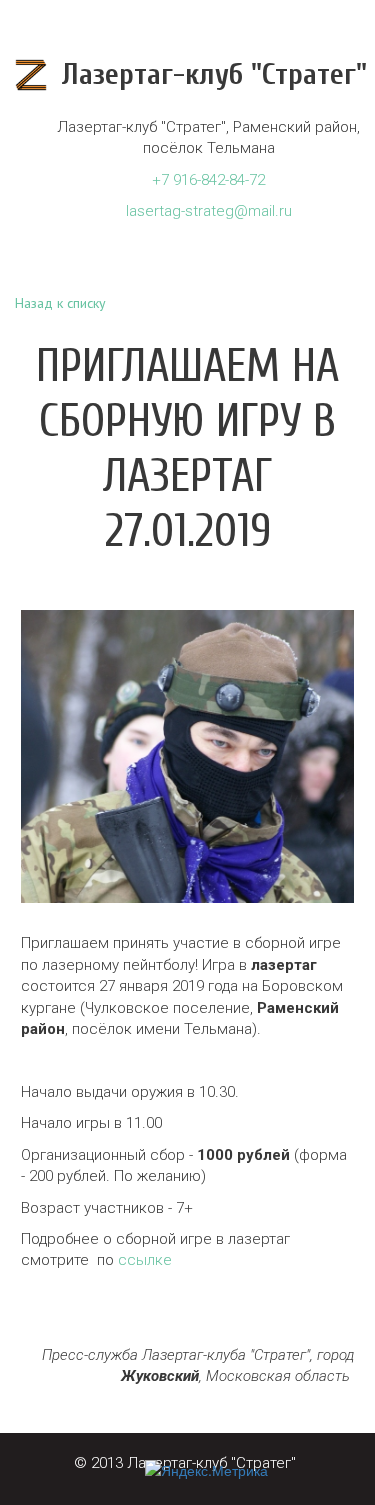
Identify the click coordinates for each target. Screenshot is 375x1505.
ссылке (145, 1260)
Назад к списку (60, 303)
